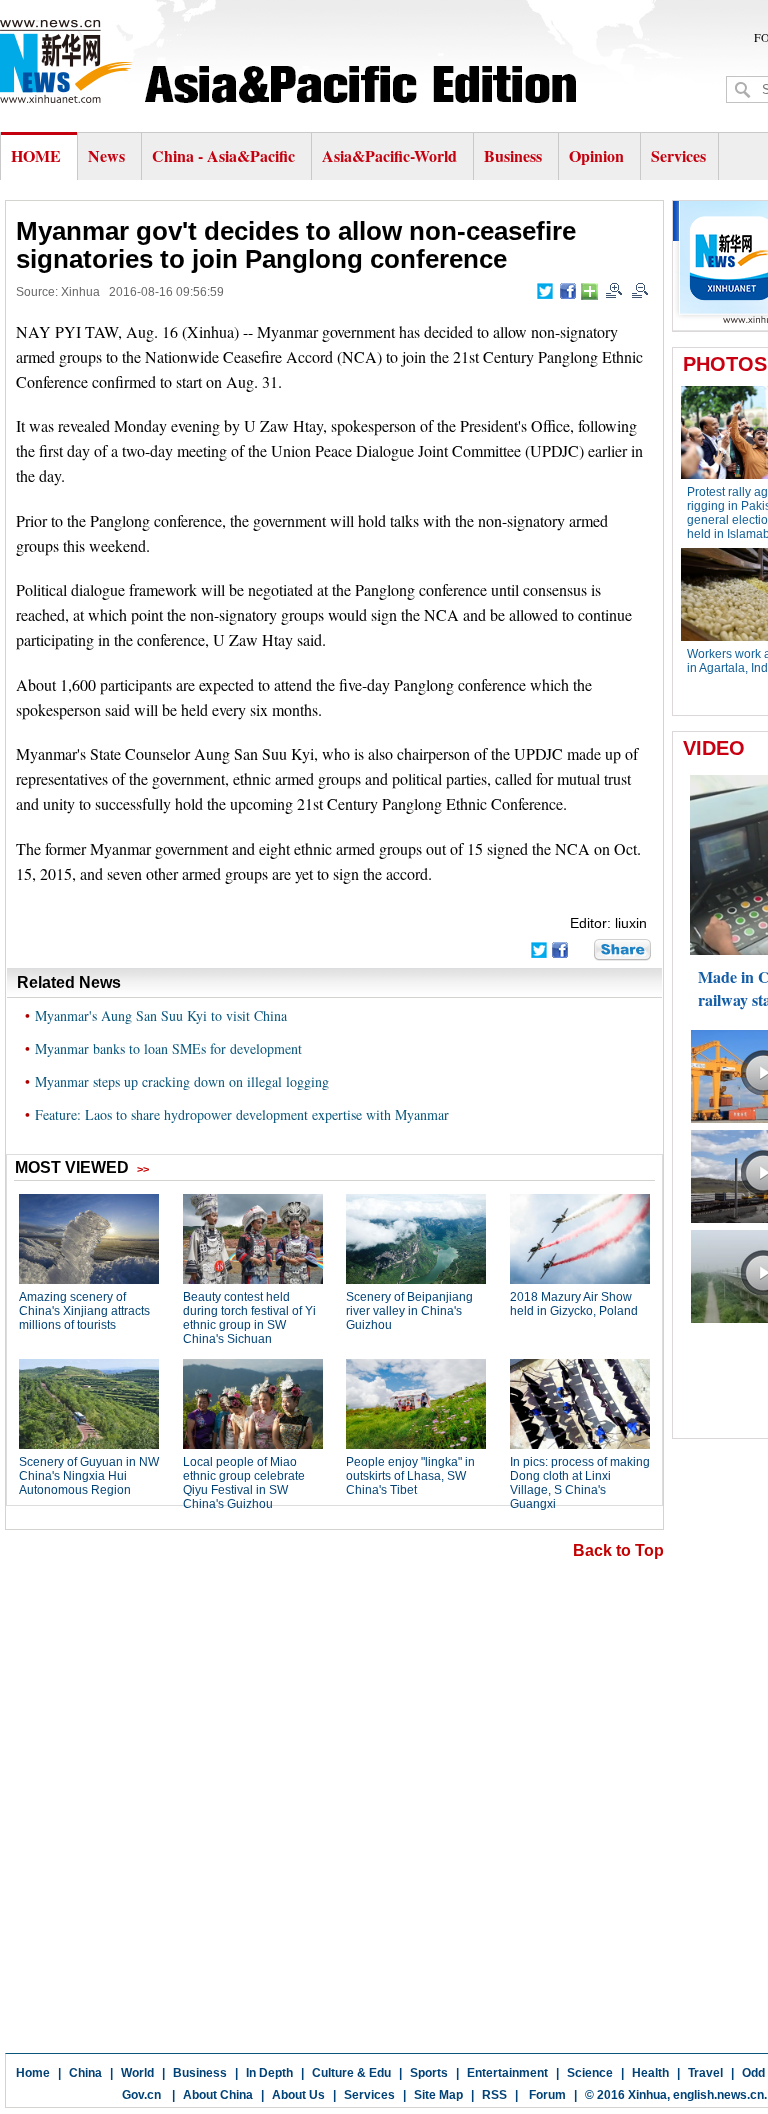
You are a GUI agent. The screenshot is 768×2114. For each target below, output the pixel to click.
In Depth (269, 2073)
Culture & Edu (351, 2073)
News (106, 155)
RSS (494, 2095)
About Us (298, 2095)
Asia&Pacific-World (391, 155)
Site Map (438, 2095)
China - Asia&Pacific (225, 155)
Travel (705, 2073)
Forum (546, 2095)
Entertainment (507, 2073)
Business (513, 155)
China (85, 2073)
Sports (429, 2073)
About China (218, 2095)
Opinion (596, 155)
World (137, 2073)
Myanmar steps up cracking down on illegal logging (182, 1081)
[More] (589, 291)
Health (650, 2073)
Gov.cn (141, 2095)
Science (590, 2073)
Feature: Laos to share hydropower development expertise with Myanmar (242, 1114)
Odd (753, 2073)
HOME (36, 155)
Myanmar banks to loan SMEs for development (168, 1048)
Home (33, 2073)
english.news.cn (718, 2095)
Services (678, 155)
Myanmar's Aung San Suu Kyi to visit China (161, 1015)
